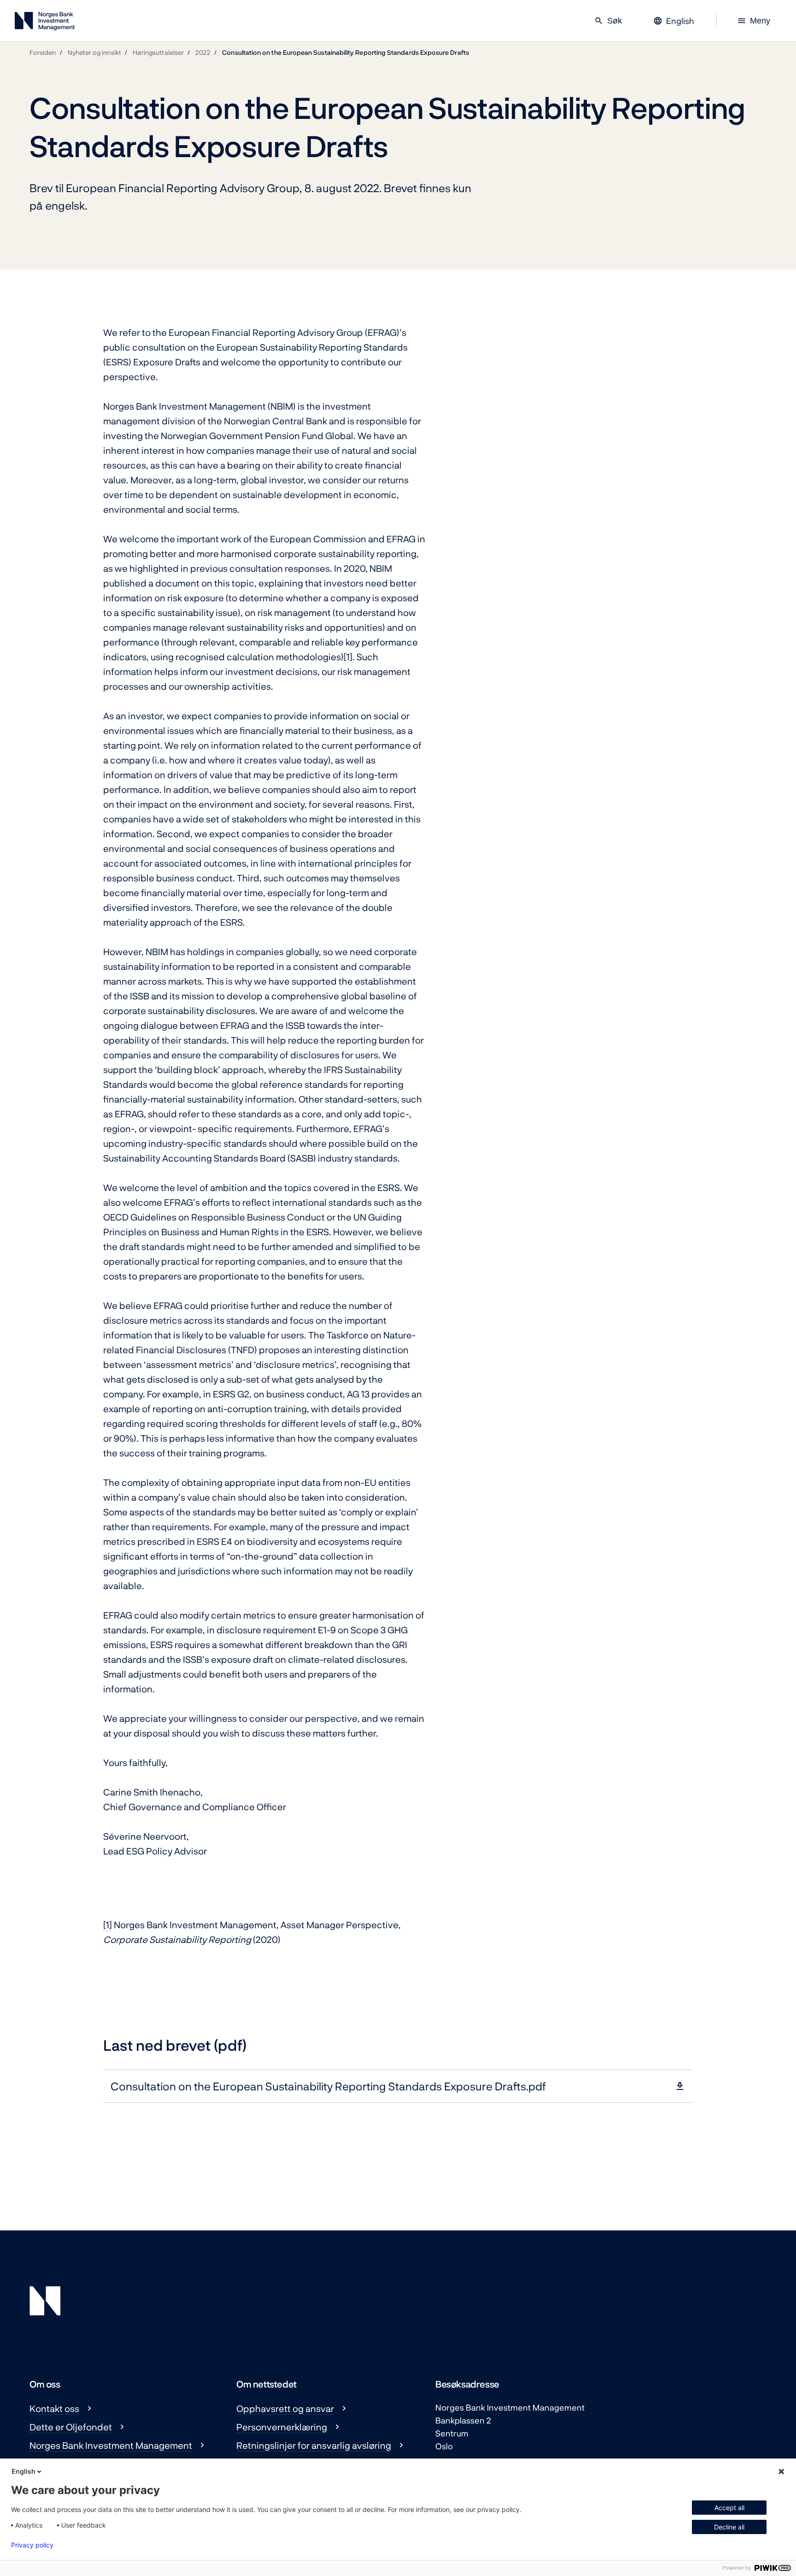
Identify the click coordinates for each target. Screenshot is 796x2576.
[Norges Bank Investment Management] (45, 23)
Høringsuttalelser (158, 52)
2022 (203, 52)
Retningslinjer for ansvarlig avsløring (314, 2445)
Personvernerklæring (282, 2427)
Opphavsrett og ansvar (285, 2408)
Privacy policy (32, 2545)
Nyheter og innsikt (94, 52)
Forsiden (43, 52)
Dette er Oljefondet (71, 2427)
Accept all (729, 2508)
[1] (348, 657)
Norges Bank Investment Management (111, 2445)
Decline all (729, 2527)
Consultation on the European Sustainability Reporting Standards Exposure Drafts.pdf (328, 2086)
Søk (608, 21)
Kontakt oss (54, 2408)
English (23, 2471)
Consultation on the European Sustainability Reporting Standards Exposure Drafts (345, 52)
